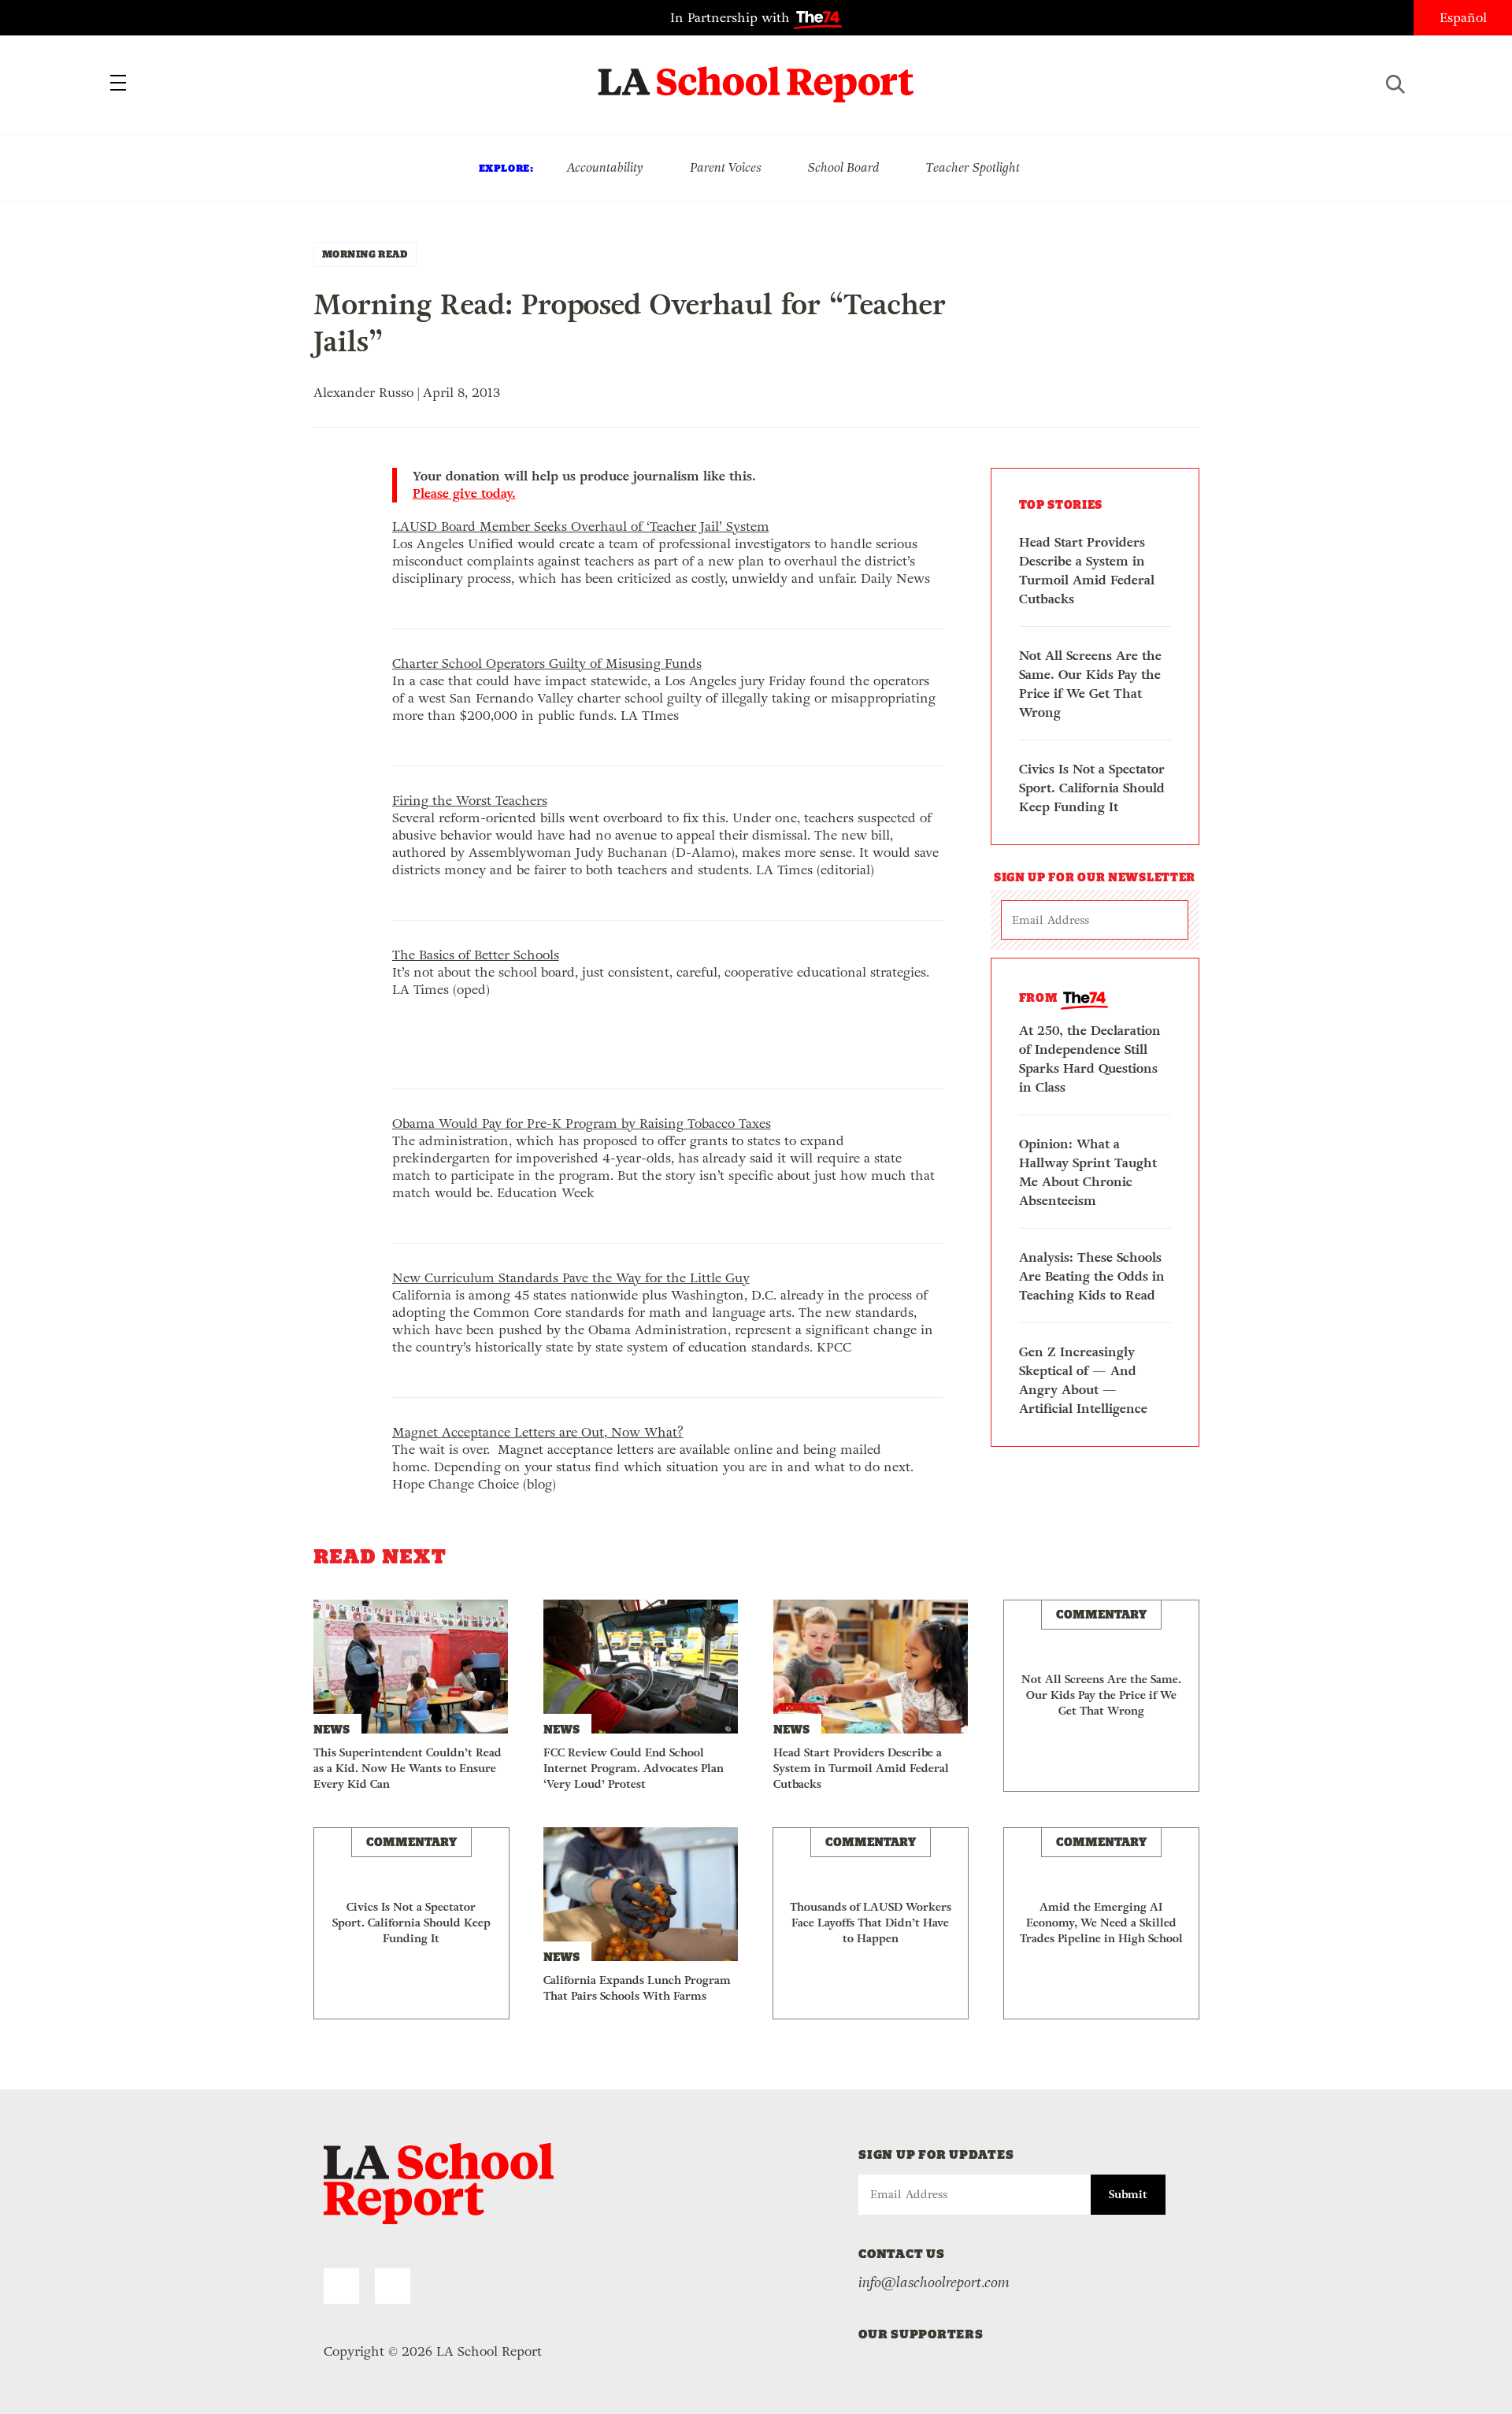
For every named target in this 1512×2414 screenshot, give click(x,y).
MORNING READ (365, 254)
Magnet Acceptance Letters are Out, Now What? (538, 1432)
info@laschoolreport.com (934, 2282)
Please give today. (464, 494)
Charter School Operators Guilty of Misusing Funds (547, 664)
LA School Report (756, 75)
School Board (844, 167)
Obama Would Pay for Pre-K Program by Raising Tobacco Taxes (582, 1124)
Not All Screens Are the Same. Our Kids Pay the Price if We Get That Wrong (1090, 684)
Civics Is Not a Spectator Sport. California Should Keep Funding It (1092, 788)
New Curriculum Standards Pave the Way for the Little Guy (571, 1278)
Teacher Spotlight (973, 167)
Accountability (605, 167)
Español (1463, 18)
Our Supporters (921, 2334)
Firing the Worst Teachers (470, 801)
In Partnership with (732, 18)
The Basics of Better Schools (476, 955)
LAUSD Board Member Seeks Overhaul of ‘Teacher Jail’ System (581, 527)
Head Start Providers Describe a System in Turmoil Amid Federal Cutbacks (1087, 571)
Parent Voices (726, 167)
